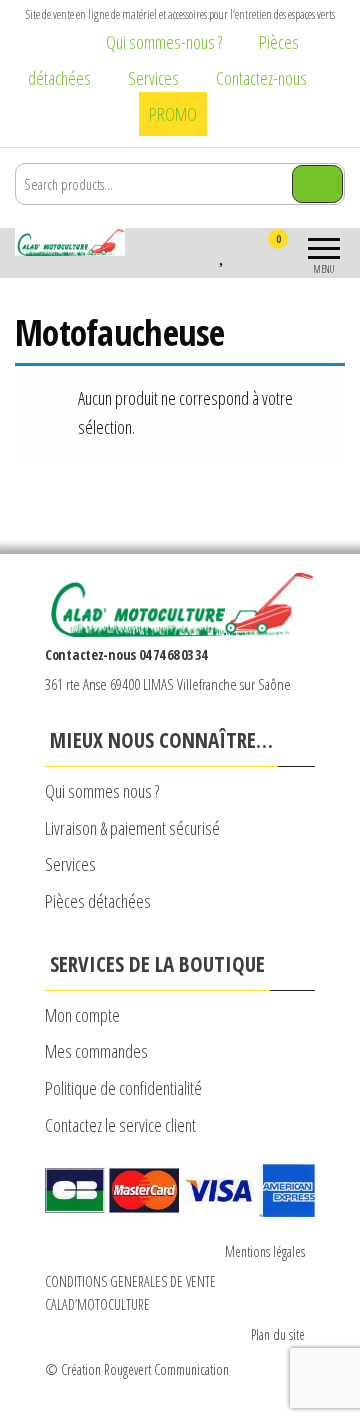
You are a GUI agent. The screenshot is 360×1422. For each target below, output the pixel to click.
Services (153, 78)
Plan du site (278, 1334)
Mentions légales (265, 1251)
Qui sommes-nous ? (164, 42)
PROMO (173, 114)
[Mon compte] (242, 252)
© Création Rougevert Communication (137, 1369)
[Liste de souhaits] (223, 252)
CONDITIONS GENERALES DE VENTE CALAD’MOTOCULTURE (130, 1292)
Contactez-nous (261, 78)
